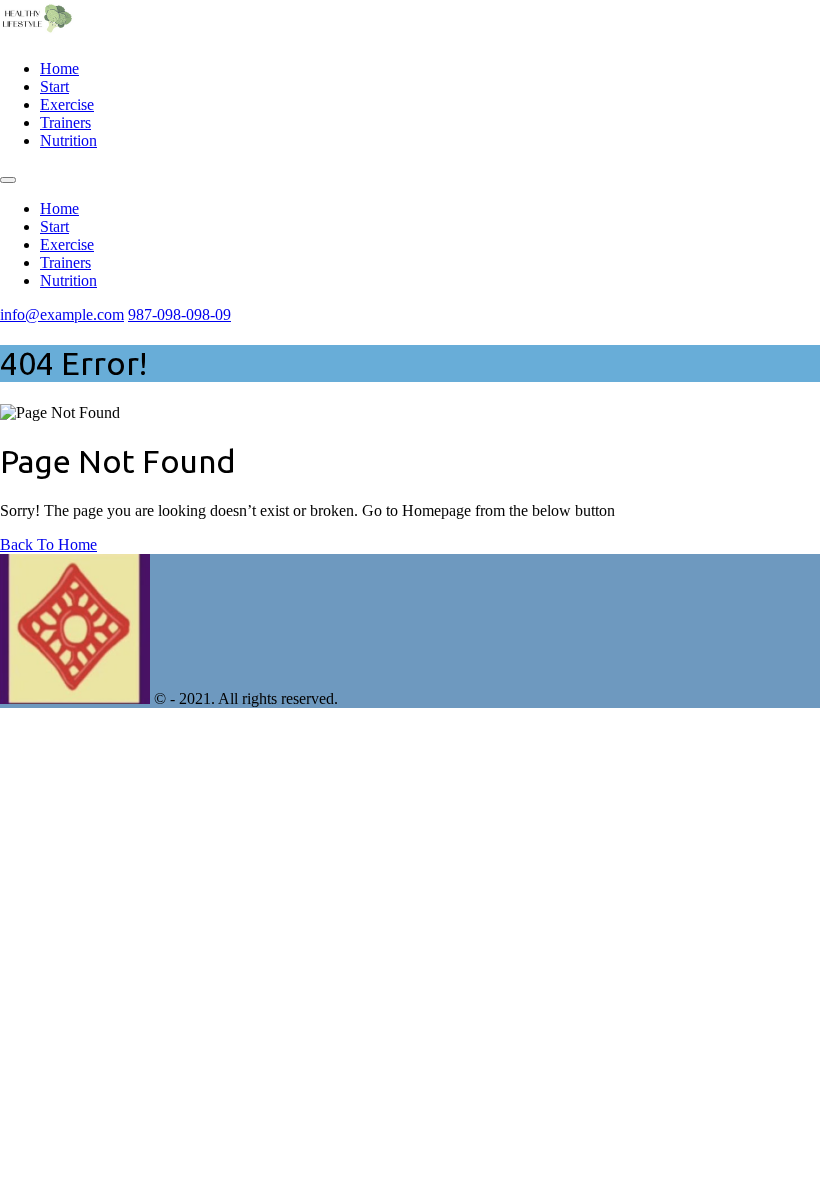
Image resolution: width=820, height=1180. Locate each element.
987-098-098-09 (179, 314)
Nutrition (68, 140)
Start (54, 86)
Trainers (65, 122)
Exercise (67, 104)
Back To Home (48, 544)
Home (59, 68)
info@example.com (62, 314)
